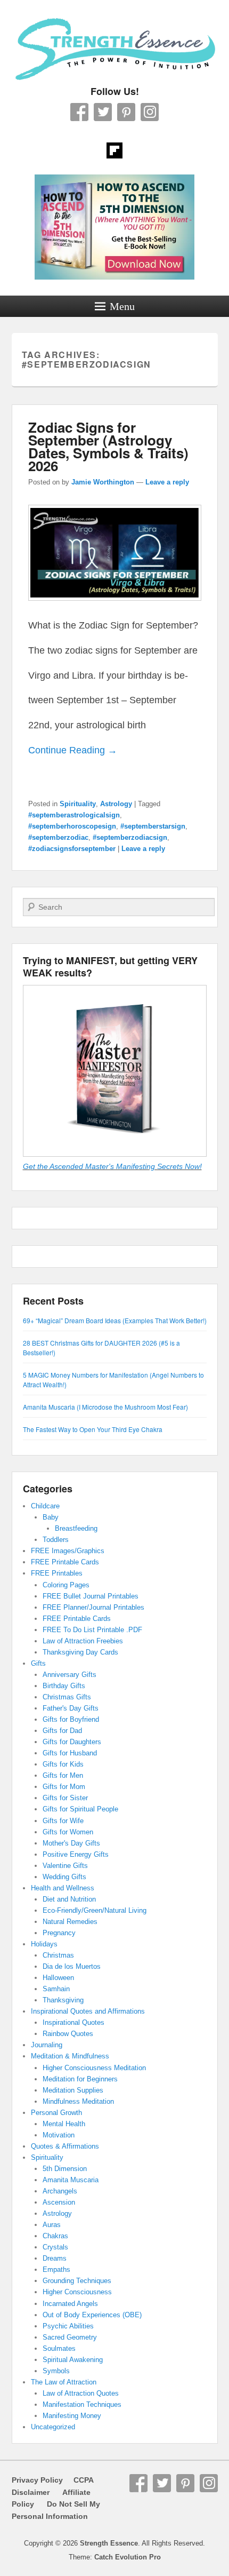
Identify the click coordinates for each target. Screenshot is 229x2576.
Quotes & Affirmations (65, 2146)
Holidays (44, 1944)
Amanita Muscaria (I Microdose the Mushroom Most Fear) (105, 1407)
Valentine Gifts (65, 1866)
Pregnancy (59, 1933)
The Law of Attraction (64, 2382)
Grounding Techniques (77, 2281)
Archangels (60, 2191)
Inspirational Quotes (73, 2022)
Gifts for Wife (63, 1821)
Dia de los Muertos (72, 1966)
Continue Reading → (73, 750)
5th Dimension (65, 2169)
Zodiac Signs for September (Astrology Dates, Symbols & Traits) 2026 (108, 446)
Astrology (116, 804)
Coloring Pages (66, 1585)
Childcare (45, 1506)
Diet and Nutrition (69, 1899)
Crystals (55, 2247)
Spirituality (78, 804)
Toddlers (56, 1540)
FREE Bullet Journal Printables (91, 1596)
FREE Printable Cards (65, 1562)
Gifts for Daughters (72, 1742)
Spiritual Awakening (73, 2360)
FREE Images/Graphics (68, 1551)
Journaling (47, 2045)
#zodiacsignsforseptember (72, 849)
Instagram (150, 112)
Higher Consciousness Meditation (94, 2068)
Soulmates (59, 2348)
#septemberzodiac (58, 837)
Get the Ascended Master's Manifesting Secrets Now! (112, 1166)
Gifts (38, 1663)
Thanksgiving (63, 2000)
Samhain (56, 1989)
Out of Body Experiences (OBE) (92, 2315)
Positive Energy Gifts (76, 1854)
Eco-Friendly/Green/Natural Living (95, 1910)
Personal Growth (56, 2113)
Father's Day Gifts (71, 1708)
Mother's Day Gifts (71, 1843)
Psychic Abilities (68, 2326)
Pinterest (126, 112)
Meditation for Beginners (80, 2079)
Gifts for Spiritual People (80, 1809)
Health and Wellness (63, 1888)
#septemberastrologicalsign (74, 815)
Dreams (55, 2258)
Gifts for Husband (70, 1753)
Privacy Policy (37, 2480)
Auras (52, 2225)
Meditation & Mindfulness (70, 2056)
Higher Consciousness (77, 2292)
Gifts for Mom (64, 1787)
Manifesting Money (72, 2416)
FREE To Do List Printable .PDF (92, 1630)
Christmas (58, 1955)
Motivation (59, 2135)
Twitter (103, 112)
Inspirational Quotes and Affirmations (88, 2011)
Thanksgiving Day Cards (80, 1652)
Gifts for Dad (62, 1731)
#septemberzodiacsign (130, 837)
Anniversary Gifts (69, 1675)
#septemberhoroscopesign (72, 826)
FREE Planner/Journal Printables (93, 1607)
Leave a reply (167, 482)
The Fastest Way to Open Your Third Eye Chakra (93, 1429)
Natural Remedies (70, 1922)
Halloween (58, 1978)
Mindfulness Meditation (78, 2101)
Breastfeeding (76, 1528)
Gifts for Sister (65, 1798)
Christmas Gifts (67, 1697)
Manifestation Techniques (82, 2404)
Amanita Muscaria (71, 2180)
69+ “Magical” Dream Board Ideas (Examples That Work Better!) (115, 1320)
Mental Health (64, 2124)
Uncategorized (53, 2427)
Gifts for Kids (63, 1764)
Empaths (56, 2269)
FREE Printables (57, 1573)
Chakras (55, 2236)
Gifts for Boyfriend (71, 1719)
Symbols (56, 2371)
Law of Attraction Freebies (83, 1641)
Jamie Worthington (103, 482)
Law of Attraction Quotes (81, 2393)
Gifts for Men (63, 1775)
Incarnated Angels (70, 2304)
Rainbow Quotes (68, 2034)
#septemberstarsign (153, 826)
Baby (51, 1517)
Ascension (59, 2202)
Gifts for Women (68, 1832)
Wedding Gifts (64, 1877)
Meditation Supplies (73, 2090)
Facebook (79, 112)
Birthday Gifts (64, 1686)
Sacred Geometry (70, 2337)
